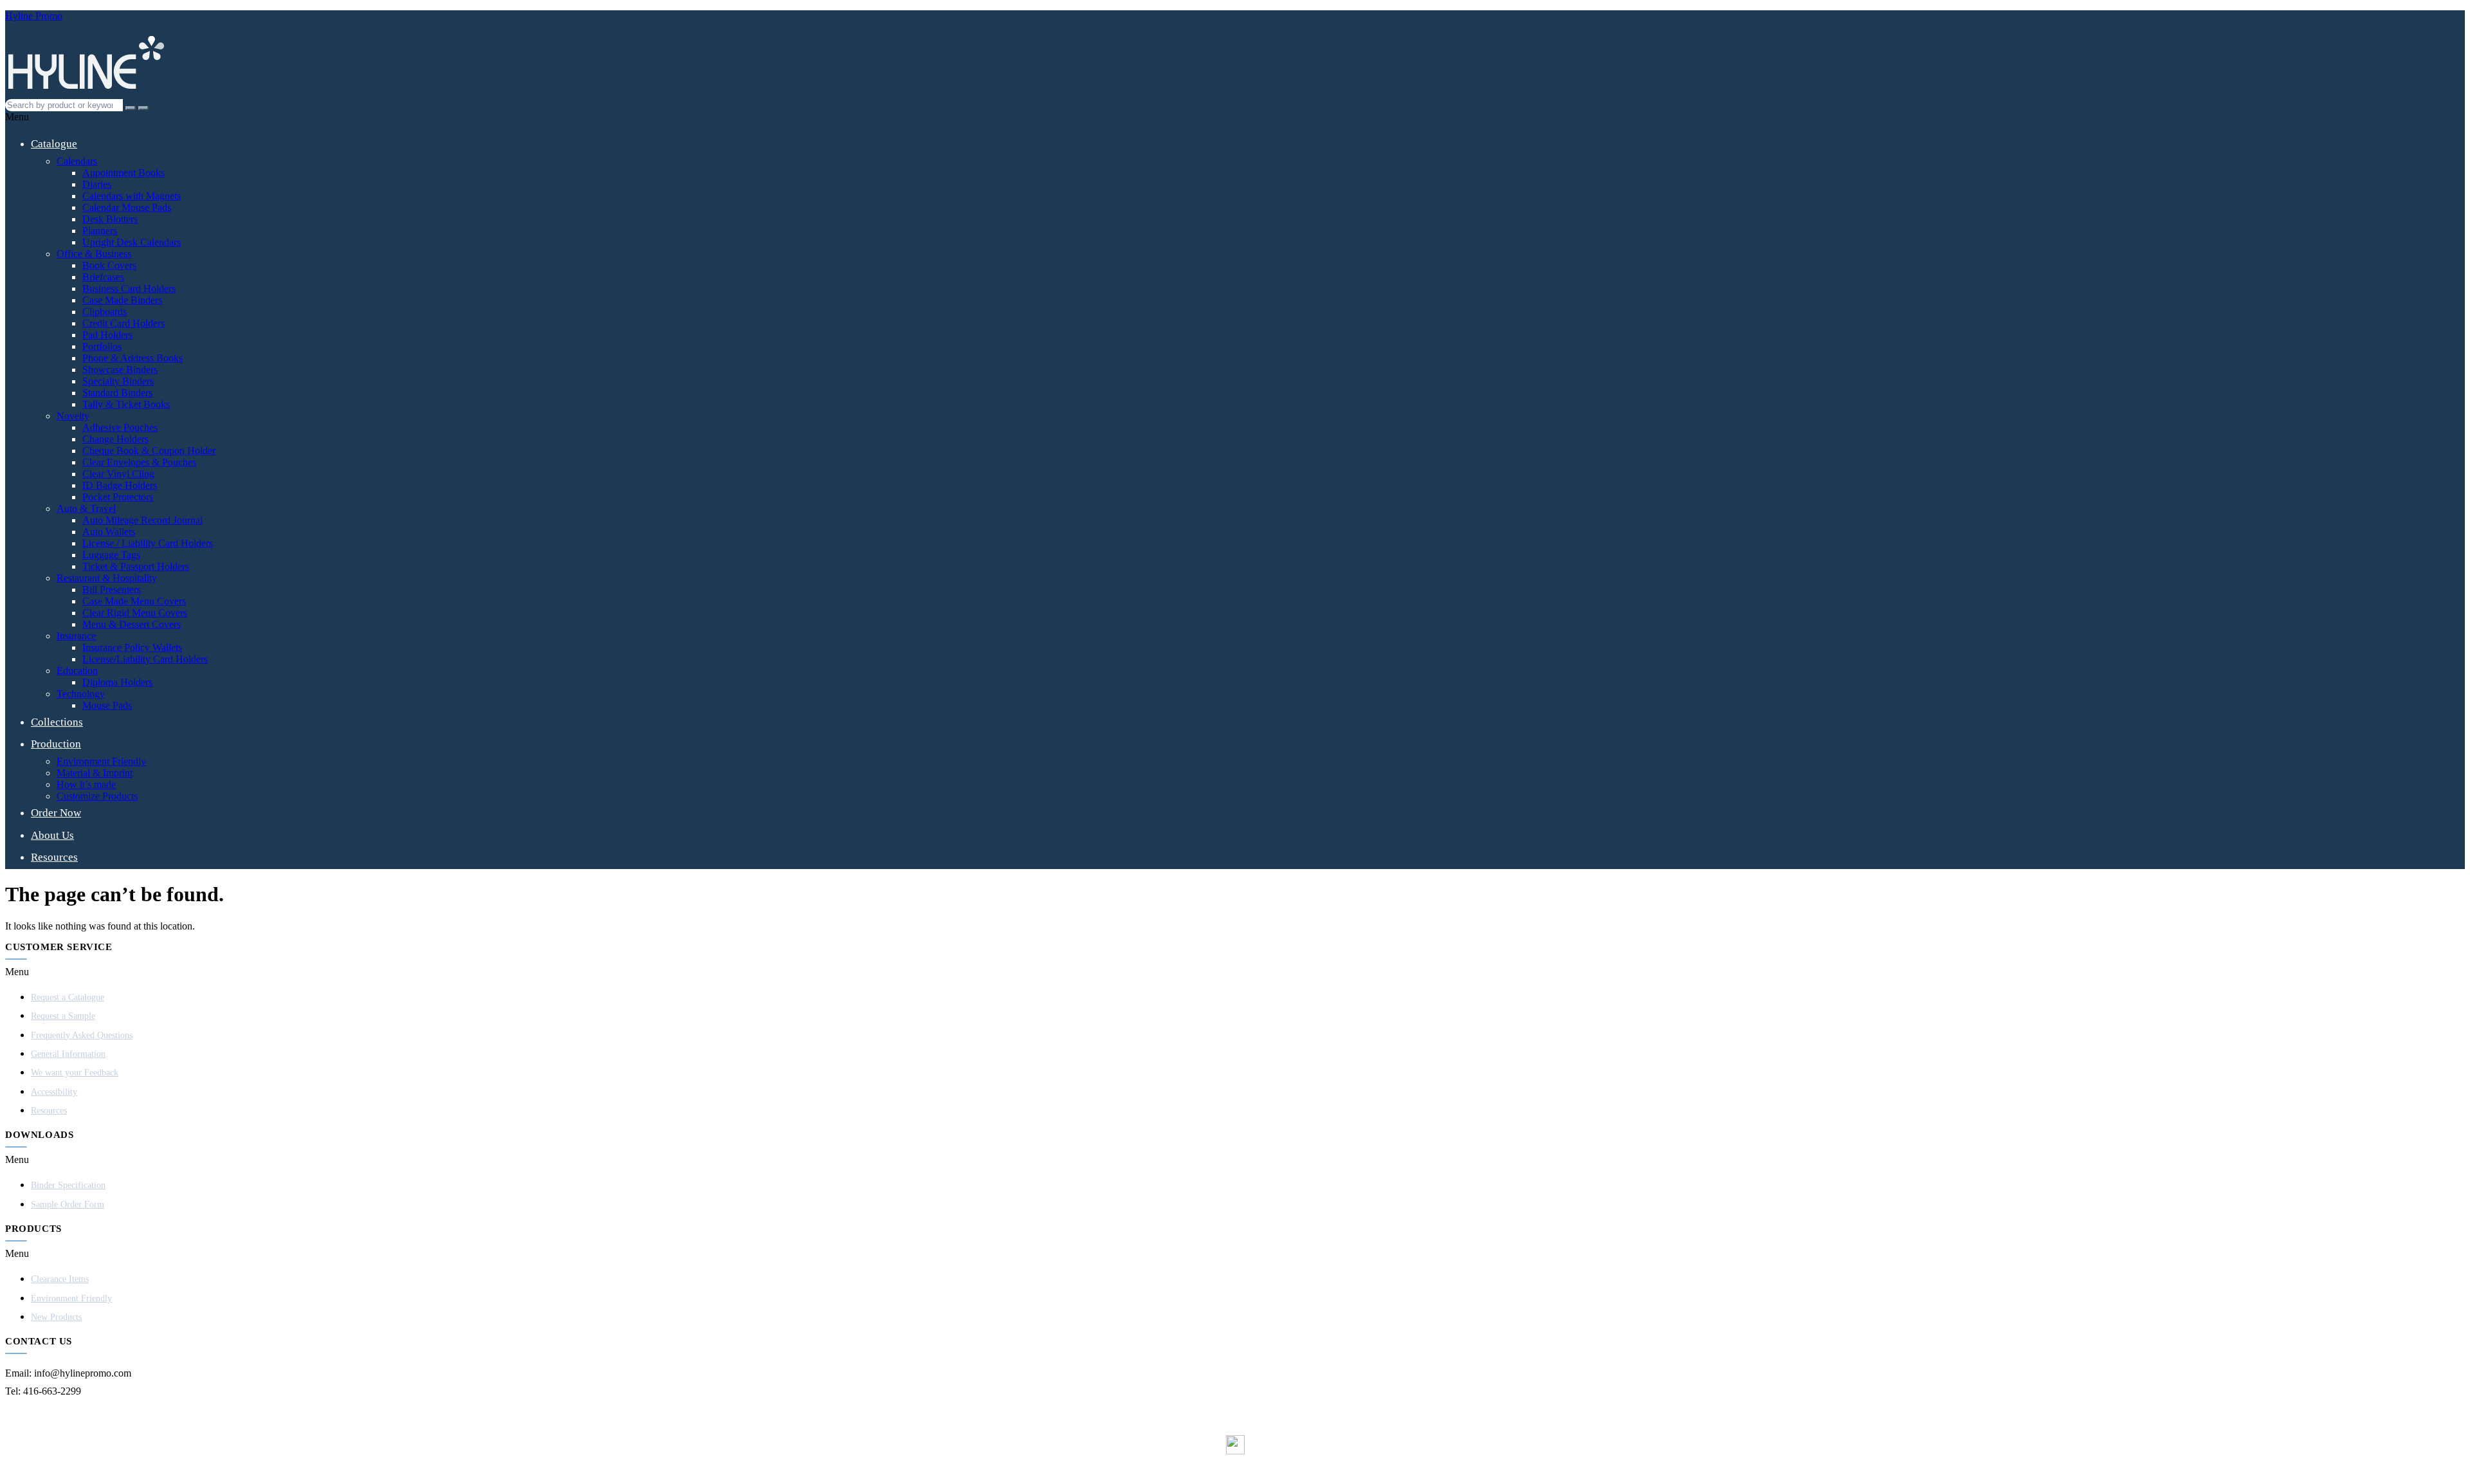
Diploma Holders (117, 682)
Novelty (73, 416)
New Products (56, 1317)
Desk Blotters (110, 219)
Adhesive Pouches (120, 427)
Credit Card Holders (123, 323)
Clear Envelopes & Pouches (139, 462)
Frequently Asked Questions (82, 1035)
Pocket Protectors (118, 497)
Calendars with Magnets (132, 196)
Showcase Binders (120, 370)
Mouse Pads (107, 705)
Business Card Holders (129, 289)
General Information (68, 1054)
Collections (57, 722)
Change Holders (115, 439)
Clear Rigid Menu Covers (135, 613)
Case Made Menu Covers (134, 601)
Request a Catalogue (68, 997)
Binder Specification (68, 1185)
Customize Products (97, 796)
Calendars (77, 161)
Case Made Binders (122, 300)
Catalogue (54, 144)
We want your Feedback (75, 1073)
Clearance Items (60, 1279)
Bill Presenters (112, 590)
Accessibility (54, 1092)
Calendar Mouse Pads (127, 207)
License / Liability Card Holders (148, 543)
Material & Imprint (95, 773)
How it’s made (86, 784)
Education (77, 671)
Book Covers (109, 265)
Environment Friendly (101, 761)
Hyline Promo (34, 16)
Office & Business (94, 254)
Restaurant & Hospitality (107, 578)
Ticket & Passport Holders (136, 566)
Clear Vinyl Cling (118, 474)
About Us (52, 835)
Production (56, 744)
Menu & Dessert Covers (132, 624)
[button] (1235, 117)
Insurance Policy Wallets (132, 647)
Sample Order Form (68, 1205)
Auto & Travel (86, 508)
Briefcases (103, 277)
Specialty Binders (118, 381)
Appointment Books (123, 173)
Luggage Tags (111, 555)
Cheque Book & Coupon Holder (149, 451)
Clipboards (105, 312)
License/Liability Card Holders (145, 659)
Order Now (56, 813)
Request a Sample (63, 1016)
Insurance (76, 636)
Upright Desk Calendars (132, 242)
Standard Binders (117, 393)
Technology (81, 694)
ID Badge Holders (120, 485)
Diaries (97, 184)
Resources (54, 857)
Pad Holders (107, 335)
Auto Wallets (109, 532)
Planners (100, 231)
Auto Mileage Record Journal (142, 520)
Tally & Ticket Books (126, 404)
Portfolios (102, 346)
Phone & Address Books (133, 358)
